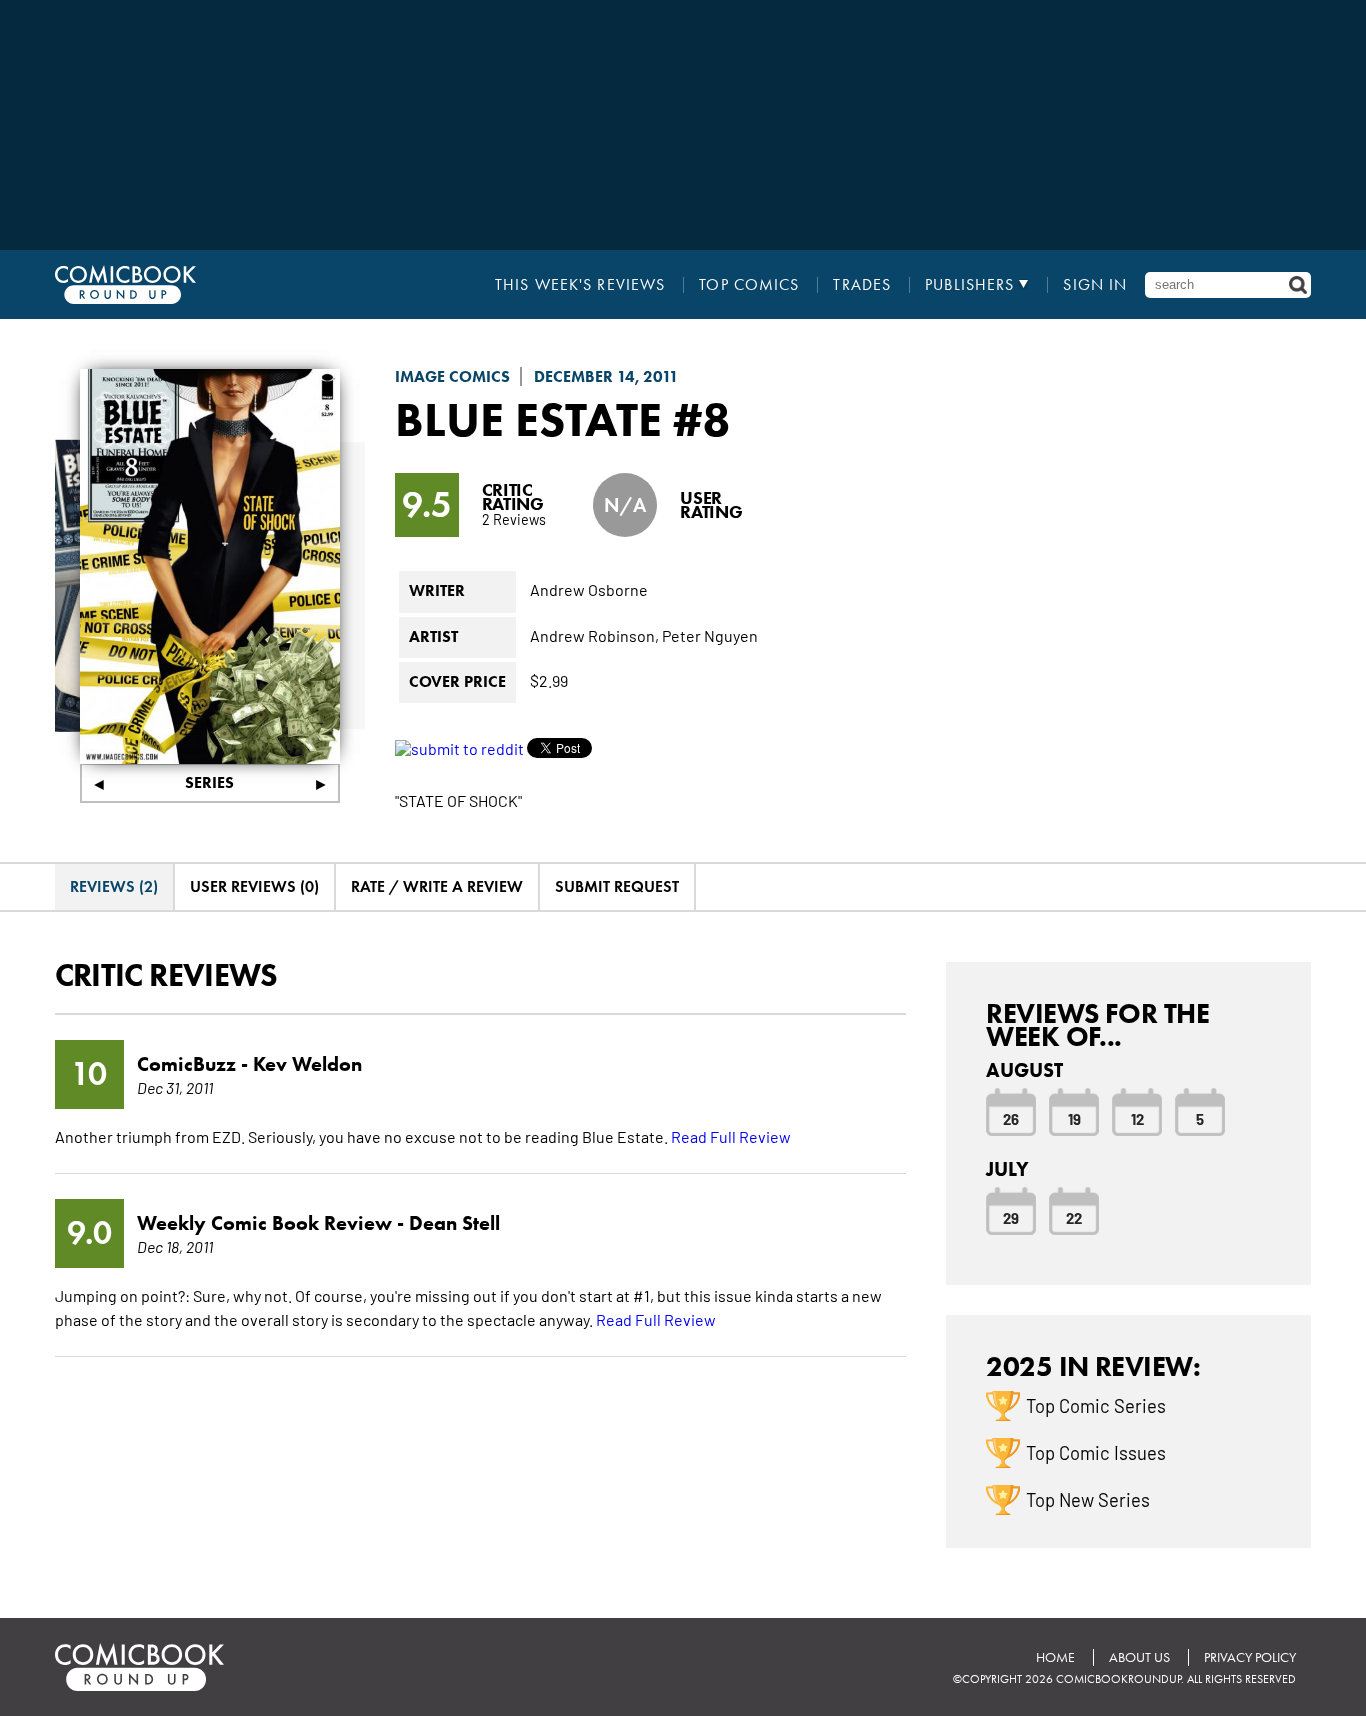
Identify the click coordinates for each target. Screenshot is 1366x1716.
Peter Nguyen (710, 635)
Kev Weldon (307, 1064)
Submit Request (617, 886)
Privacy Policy (1250, 1657)
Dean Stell (454, 1223)
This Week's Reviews (580, 285)
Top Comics (749, 285)
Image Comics (452, 376)
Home (1055, 1657)
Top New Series (1088, 1499)
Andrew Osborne (589, 589)
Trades (862, 285)
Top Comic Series (1096, 1405)
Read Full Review (731, 1136)
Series (209, 782)
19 (1074, 1118)
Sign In (1095, 285)
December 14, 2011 (606, 376)
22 (1074, 1217)
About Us (1139, 1657)
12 (1137, 1118)
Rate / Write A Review (437, 886)
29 (1011, 1217)
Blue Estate (528, 419)
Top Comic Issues (1096, 1452)
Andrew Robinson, (594, 635)
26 (1011, 1118)
